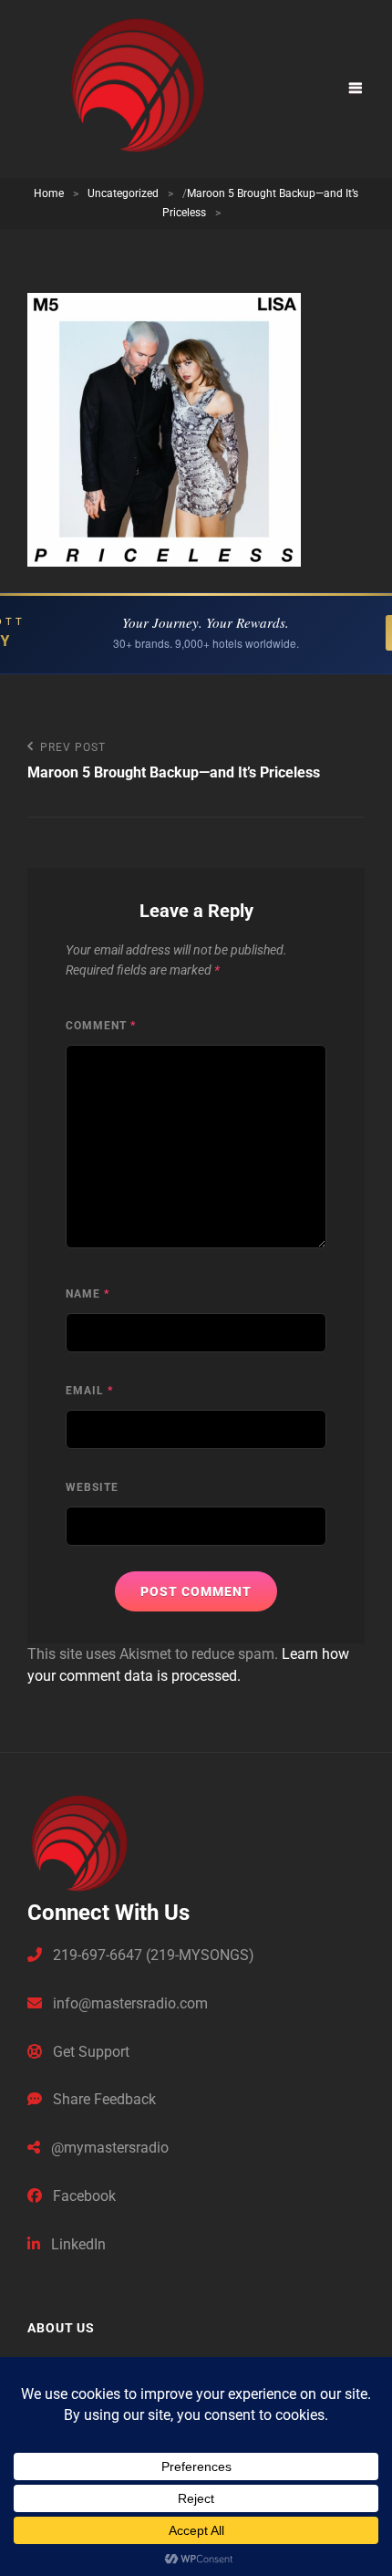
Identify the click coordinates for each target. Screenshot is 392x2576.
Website (92, 1487)
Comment (101, 1026)
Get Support (89, 2052)
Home (49, 193)
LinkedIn (77, 2244)
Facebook (83, 2196)
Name (88, 1294)
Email (89, 1391)
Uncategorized (123, 193)
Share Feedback (103, 2099)
